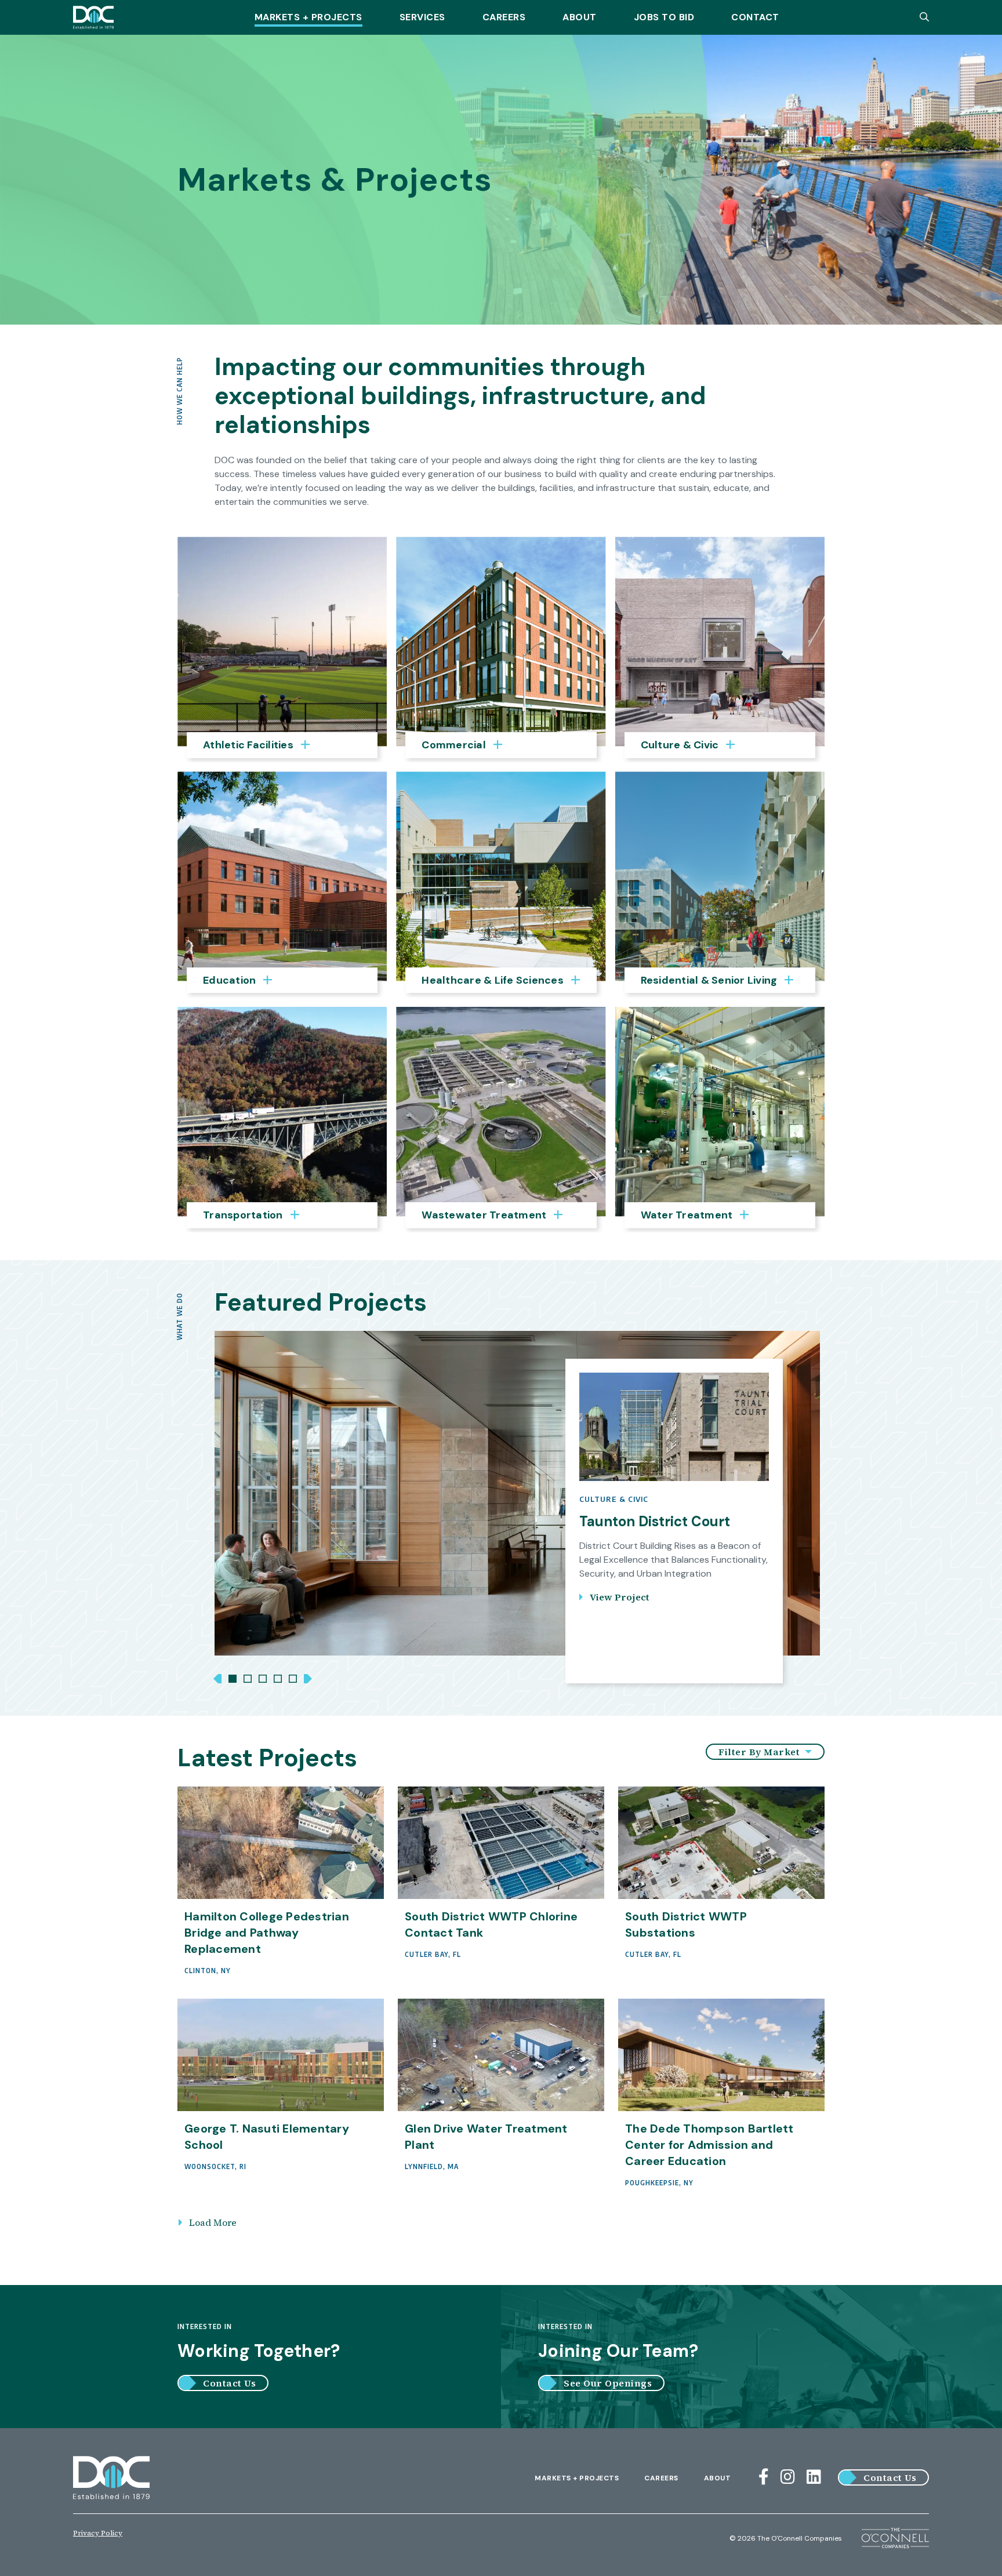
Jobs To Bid (664, 17)
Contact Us (229, 2383)
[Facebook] (764, 2477)
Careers (504, 17)
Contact (755, 17)
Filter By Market (760, 1752)
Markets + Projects (308, 17)
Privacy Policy (98, 2533)
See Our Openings (608, 2383)
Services (422, 17)
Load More (213, 2222)
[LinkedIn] (814, 2477)
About (580, 17)
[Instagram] (788, 2477)
